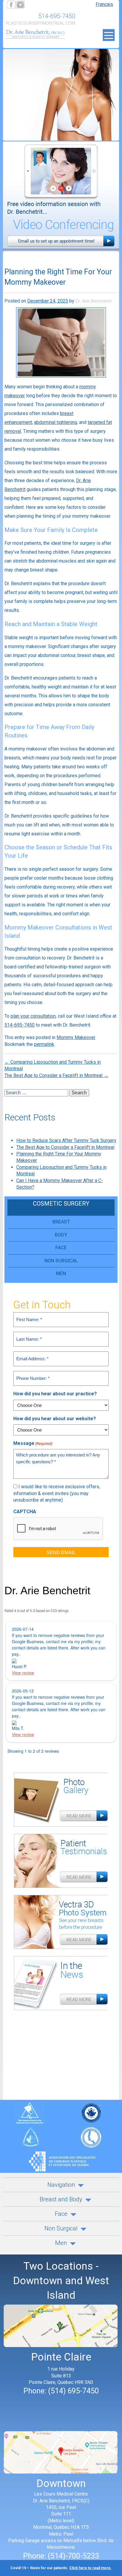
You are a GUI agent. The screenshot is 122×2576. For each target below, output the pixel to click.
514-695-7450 (57, 16)
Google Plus (30, 4)
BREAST (61, 1222)
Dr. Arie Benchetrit (94, 301)
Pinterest (39, 4)
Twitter (20, 4)
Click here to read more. (90, 2568)
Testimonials (61, 1864)
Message (33, 1443)
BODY (61, 1235)
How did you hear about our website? (55, 1419)
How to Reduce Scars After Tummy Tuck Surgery (66, 1140)
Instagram (49, 4)
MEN (61, 1273)
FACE (61, 1248)
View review (23, 1673)
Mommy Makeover (76, 1037)
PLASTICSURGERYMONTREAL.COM (41, 23)
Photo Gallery (61, 1803)
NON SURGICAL (61, 1261)
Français (104, 4)
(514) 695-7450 (73, 2391)
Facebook (11, 4)
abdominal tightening (56, 422)
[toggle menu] (109, 35)
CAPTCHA (25, 1512)
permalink (44, 1044)
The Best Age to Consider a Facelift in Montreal (56, 1075)
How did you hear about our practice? (55, 1394)
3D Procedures (61, 1925)
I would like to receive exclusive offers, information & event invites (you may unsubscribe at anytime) (57, 1493)
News (61, 1986)
